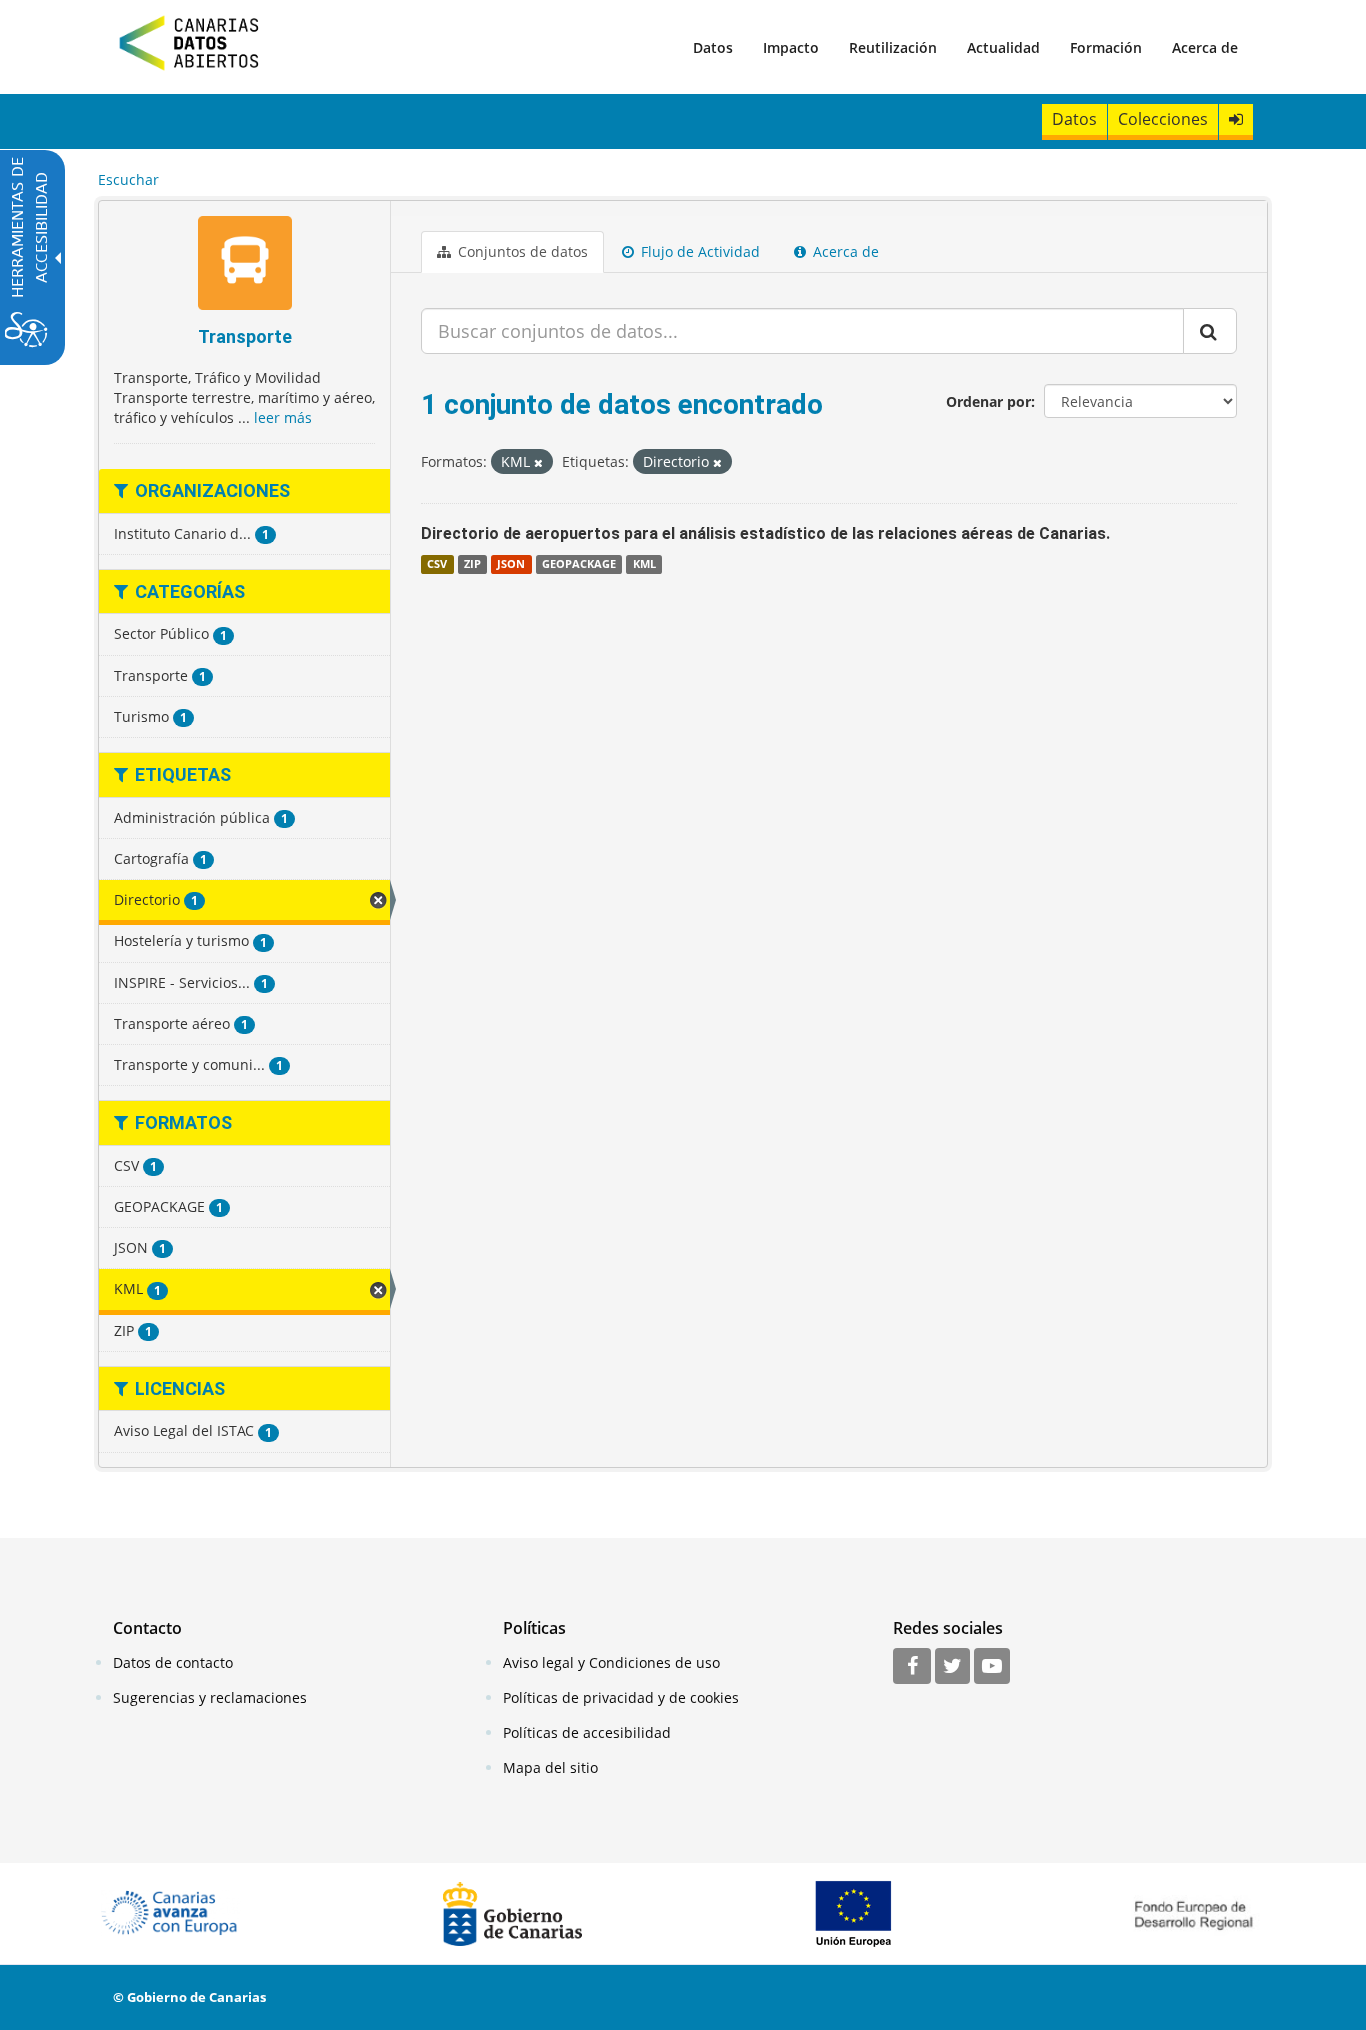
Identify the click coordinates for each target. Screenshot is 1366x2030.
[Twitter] (952, 1667)
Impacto (791, 47)
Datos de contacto (173, 1662)
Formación (1106, 47)
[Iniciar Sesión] (1236, 119)
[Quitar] (538, 462)
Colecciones (1163, 119)
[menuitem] (713, 47)
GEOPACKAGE (579, 564)
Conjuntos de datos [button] (521, 251)
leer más (283, 417)
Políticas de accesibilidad (587, 1732)
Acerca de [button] (844, 251)
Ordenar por (988, 401)
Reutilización (893, 47)
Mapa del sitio (550, 1767)
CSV (437, 564)
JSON (511, 564)
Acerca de (1205, 47)
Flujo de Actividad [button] (698, 251)
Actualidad (1003, 47)
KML (644, 564)
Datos (713, 47)
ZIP (472, 564)
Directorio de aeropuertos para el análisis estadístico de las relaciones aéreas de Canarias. (765, 533)
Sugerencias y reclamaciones (210, 1697)
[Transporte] (244, 265)
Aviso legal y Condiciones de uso (611, 1662)
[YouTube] (992, 1667)
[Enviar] (1210, 331)
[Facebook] (912, 1667)
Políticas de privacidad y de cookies (621, 1697)
